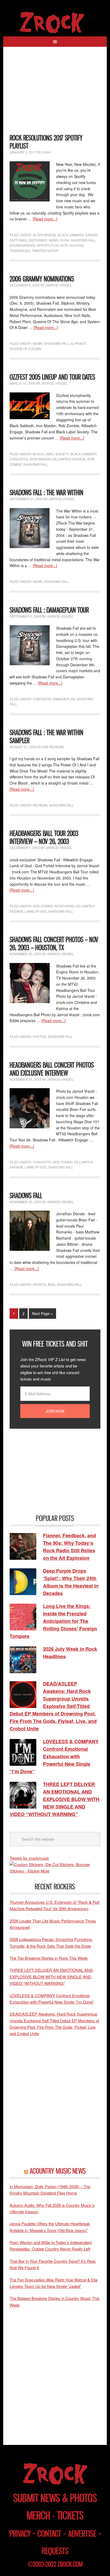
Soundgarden (22, 245)
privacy (20, 2534)
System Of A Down (25, 349)
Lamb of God (36, 911)
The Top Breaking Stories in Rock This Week (49, 1958)
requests (55, 2551)
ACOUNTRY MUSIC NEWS (58, 2171)
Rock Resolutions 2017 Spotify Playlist (46, 142)
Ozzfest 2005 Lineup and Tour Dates (52, 377)
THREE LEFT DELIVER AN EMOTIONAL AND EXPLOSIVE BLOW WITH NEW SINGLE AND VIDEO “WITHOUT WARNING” (51, 1977)
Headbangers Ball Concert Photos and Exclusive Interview (52, 1069)
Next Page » (42, 1313)
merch (38, 2515)
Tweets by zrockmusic (29, 1858)
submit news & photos (55, 2498)
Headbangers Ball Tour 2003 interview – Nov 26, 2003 (44, 837)
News (54, 240)
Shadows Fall (83, 240)
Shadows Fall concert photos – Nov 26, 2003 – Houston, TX (54, 944)
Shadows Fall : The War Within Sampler (46, 737)
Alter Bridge (44, 235)
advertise (82, 2534)
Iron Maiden (40, 459)
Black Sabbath (71, 235)
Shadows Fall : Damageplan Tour (49, 610)
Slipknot (78, 343)
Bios (52, 1284)
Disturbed (38, 240)
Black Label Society (51, 454)
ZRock (55, 22)
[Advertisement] (55, 93)
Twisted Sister (45, 251)
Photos (40, 1036)
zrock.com (70, 2564)
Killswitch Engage (69, 459)
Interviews (64, 906)
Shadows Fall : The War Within (46, 493)
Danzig (91, 235)
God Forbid (43, 906)
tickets (70, 2515)
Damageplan (64, 699)
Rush (65, 240)
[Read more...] (45, 219)
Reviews (40, 805)
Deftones (18, 240)
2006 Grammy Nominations (42, 279)
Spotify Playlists (52, 245)
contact (49, 2534)
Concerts (19, 459)
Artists (40, 1284)
